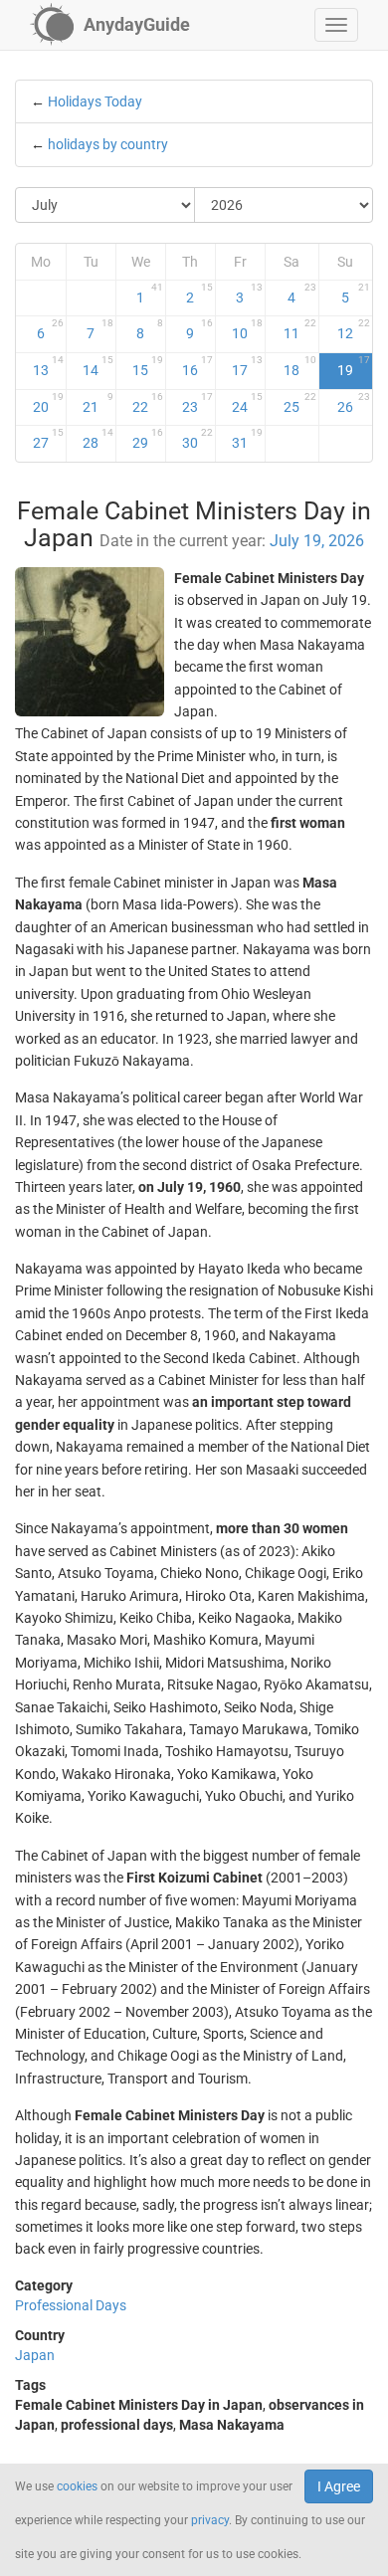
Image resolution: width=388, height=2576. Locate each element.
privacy (210, 2520)
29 (148, 439)
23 (197, 403)
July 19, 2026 (317, 541)
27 (48, 439)
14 (98, 366)
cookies (77, 2486)
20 (48, 403)
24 (247, 403)
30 (197, 439)
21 (98, 403)
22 (148, 403)
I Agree (339, 2486)
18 (299, 366)
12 (354, 329)
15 (148, 366)
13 (48, 366)
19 (354, 366)
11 (299, 329)
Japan (35, 2355)
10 (247, 329)
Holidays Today (95, 101)
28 (98, 439)
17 (247, 366)
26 (354, 403)
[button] (336, 25)
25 (299, 403)
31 (247, 439)
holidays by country (108, 144)
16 (197, 366)
